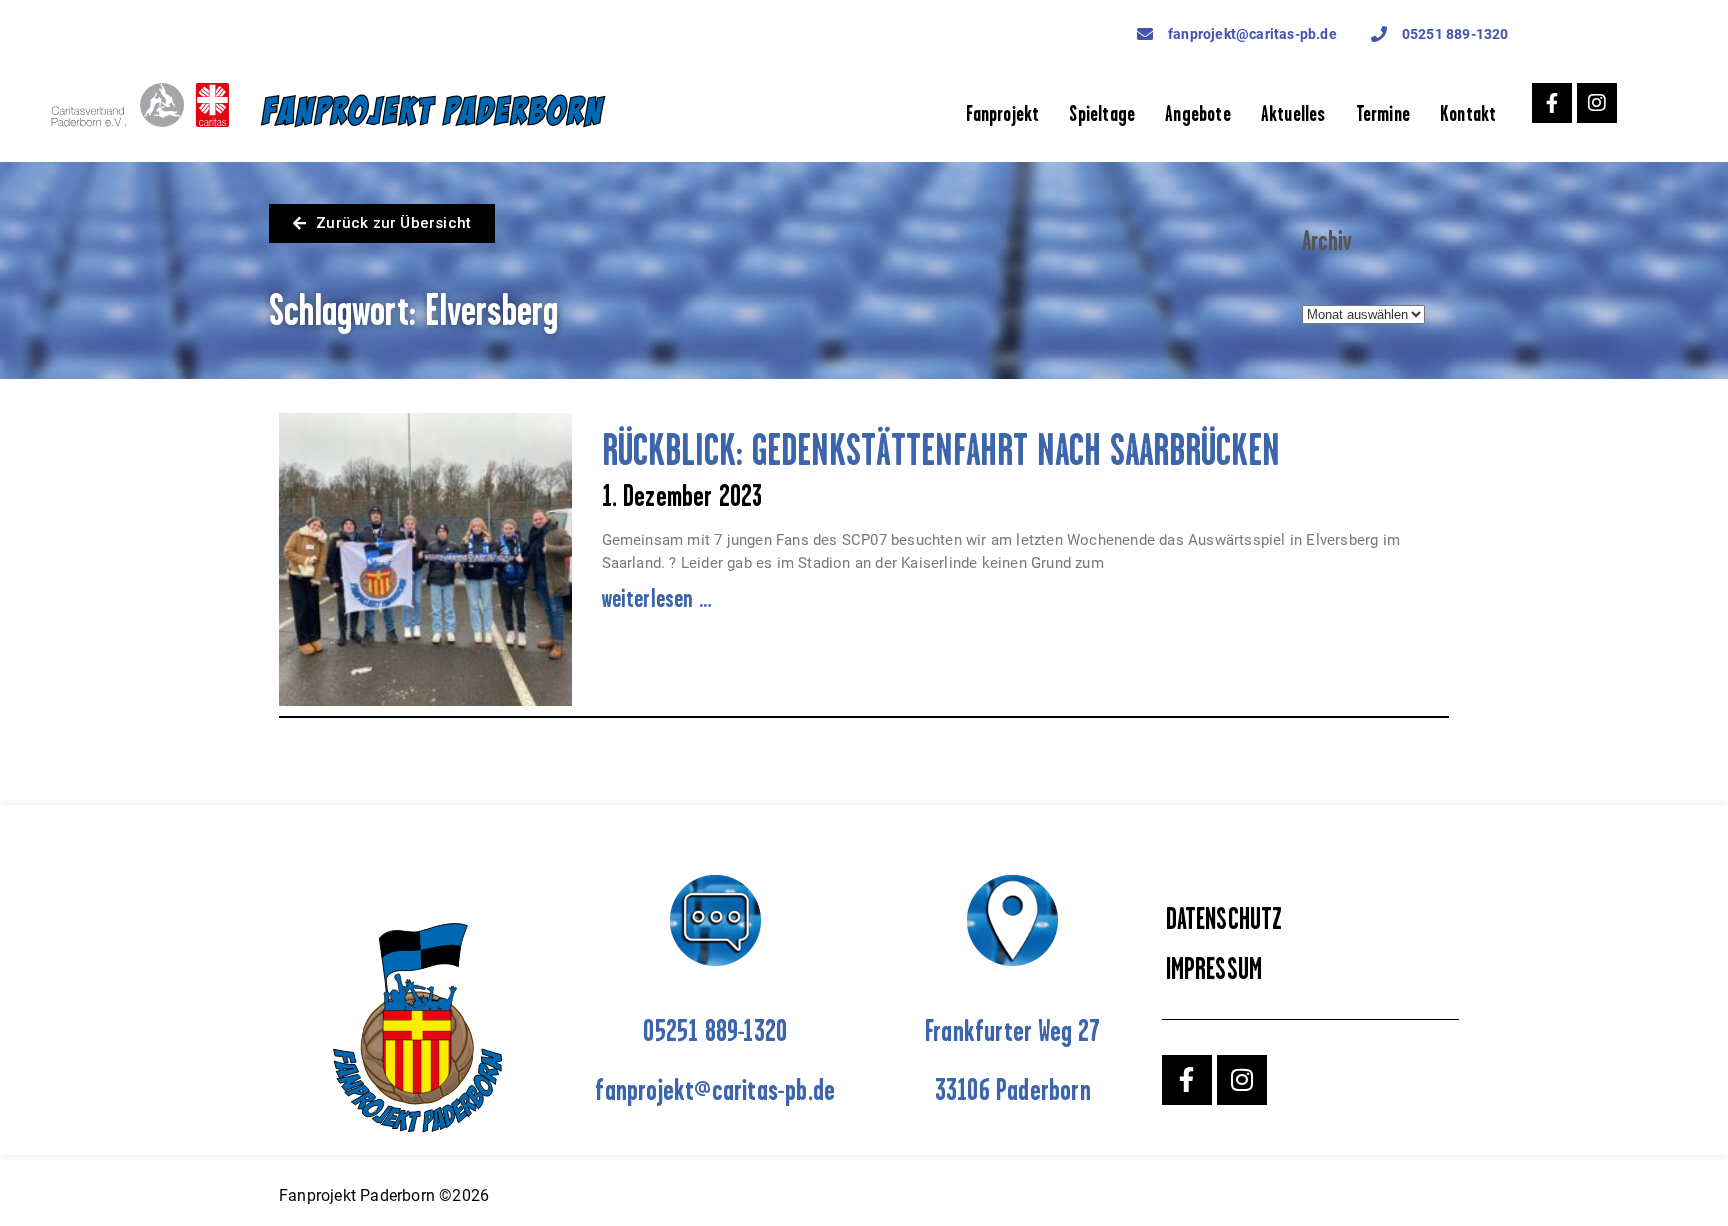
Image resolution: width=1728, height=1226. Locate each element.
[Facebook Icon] (1552, 103)
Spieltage (1102, 113)
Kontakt (1468, 113)
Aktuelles (1293, 113)
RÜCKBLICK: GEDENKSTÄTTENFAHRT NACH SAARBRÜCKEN (941, 449)
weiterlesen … (657, 598)
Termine (1383, 113)
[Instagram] (1597, 103)
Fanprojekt (1002, 113)
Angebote (1198, 113)
